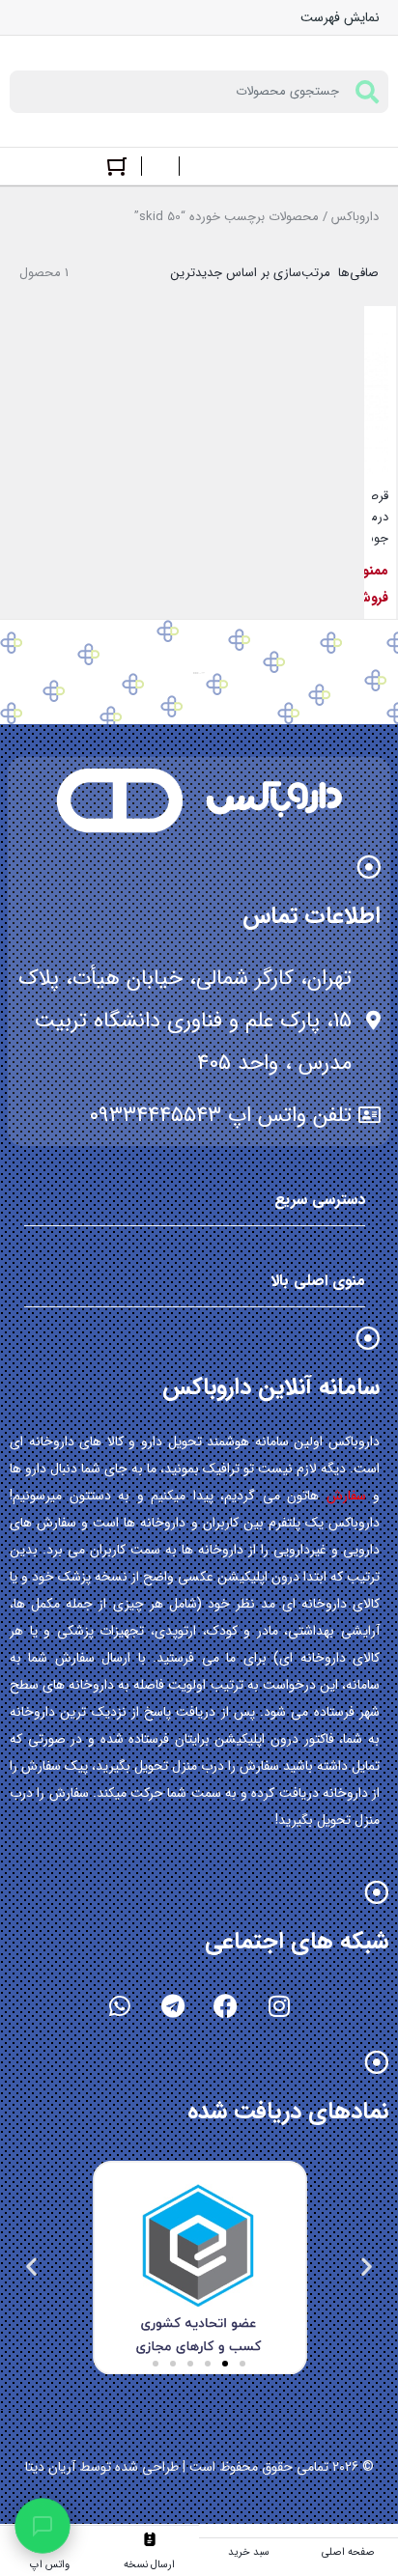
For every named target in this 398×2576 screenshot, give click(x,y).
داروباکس (355, 217)
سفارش (346, 1496)
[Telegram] (173, 2006)
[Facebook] (226, 2006)
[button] (367, 2267)
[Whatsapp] (120, 2006)
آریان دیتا (50, 2467)
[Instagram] (279, 2006)
